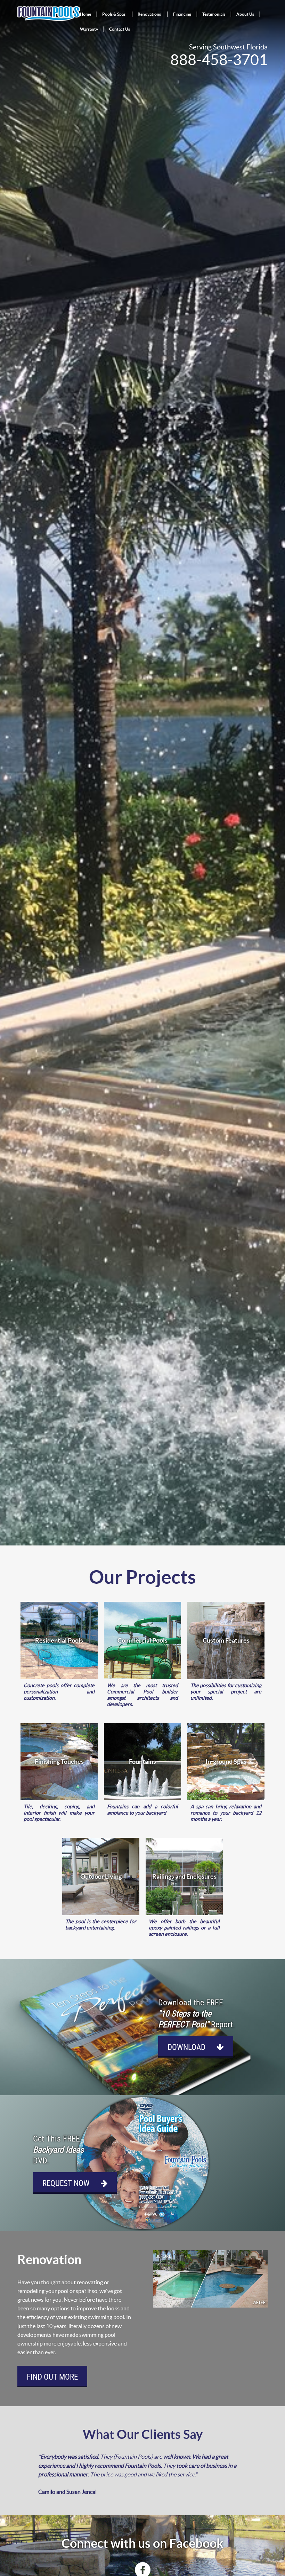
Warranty (89, 29)
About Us (245, 14)
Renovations (149, 14)
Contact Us (120, 29)
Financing (182, 14)
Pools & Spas (114, 14)
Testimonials (214, 14)
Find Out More (52, 2377)
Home (85, 14)
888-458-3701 (219, 60)
